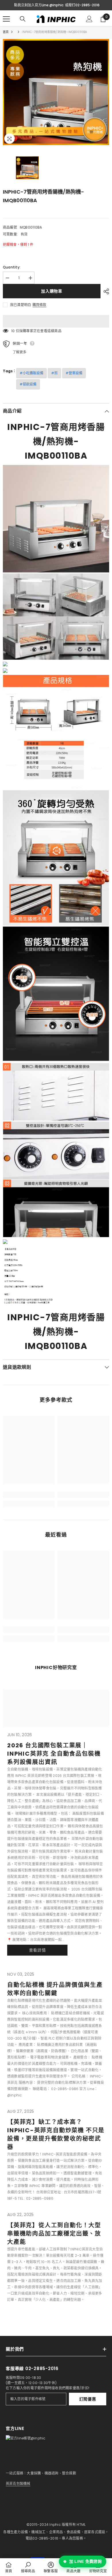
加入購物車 (52, 291)
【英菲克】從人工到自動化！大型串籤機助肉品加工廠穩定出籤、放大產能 (54, 2234)
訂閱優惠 (88, 2399)
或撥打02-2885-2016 (82, 5)
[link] (29, 1495)
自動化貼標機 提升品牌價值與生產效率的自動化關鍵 (55, 1989)
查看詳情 (37, 1950)
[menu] (6, 19)
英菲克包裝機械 (18, 2483)
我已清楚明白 (21, 305)
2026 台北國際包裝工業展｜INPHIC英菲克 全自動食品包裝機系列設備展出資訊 (54, 1754)
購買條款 (39, 305)
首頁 (6, 32)
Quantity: (12, 267)
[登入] (89, 19)
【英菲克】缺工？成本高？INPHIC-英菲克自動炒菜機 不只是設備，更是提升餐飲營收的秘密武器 (56, 2134)
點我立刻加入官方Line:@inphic (39, 5)
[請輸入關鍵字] (23, 19)
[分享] (105, 291)
